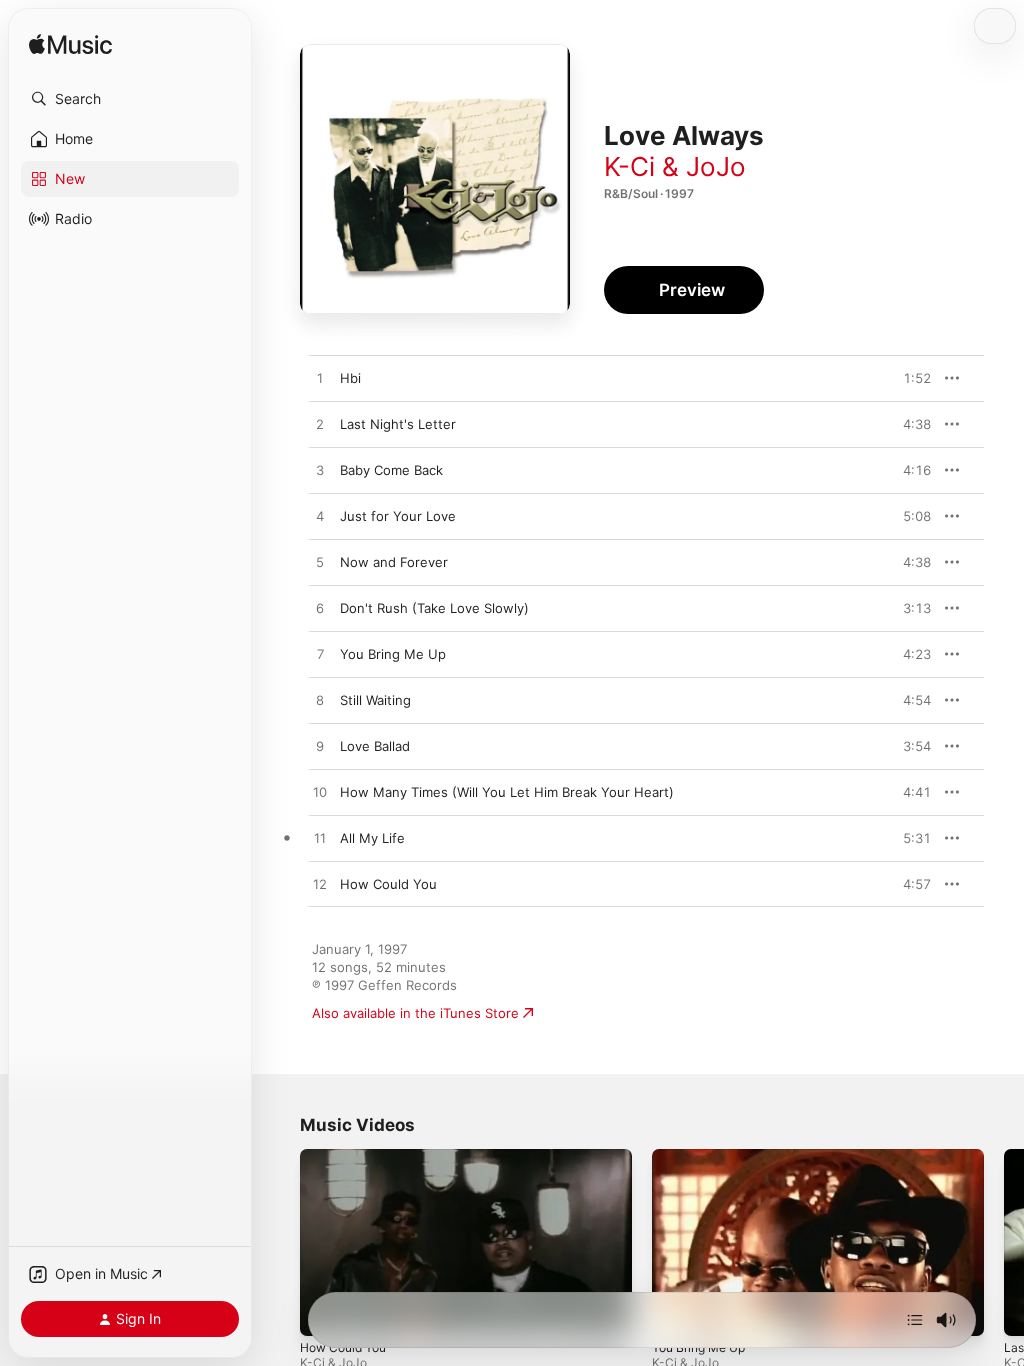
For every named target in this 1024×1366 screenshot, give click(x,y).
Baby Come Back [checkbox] (391, 470)
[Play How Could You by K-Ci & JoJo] (320, 885)
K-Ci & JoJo (675, 166)
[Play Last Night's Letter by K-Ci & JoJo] (320, 425)
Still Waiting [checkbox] (375, 700)
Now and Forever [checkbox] (394, 562)
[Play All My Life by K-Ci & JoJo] (320, 839)
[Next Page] (1004, 1243)
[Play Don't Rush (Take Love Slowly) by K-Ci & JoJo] (320, 609)
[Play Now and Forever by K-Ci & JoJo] (320, 563)
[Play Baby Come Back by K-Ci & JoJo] (320, 471)
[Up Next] (915, 1320)
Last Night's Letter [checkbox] (398, 424)
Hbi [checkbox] (350, 378)
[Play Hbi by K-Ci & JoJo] (320, 379)
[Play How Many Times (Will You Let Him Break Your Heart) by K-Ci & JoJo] (320, 793)
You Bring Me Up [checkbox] (393, 654)
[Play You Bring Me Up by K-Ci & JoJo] (320, 655)
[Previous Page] (280, 1243)
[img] (70, 45)
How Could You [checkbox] (388, 884)
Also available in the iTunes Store (415, 1013)
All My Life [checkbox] (372, 838)
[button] (130, 99)
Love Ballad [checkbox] (375, 746)
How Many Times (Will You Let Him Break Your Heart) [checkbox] (507, 792)
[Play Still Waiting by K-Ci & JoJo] (320, 701)
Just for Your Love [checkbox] (398, 516)
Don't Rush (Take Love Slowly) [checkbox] (434, 608)
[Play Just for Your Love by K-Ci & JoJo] (320, 517)
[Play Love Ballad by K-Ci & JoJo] (320, 747)
